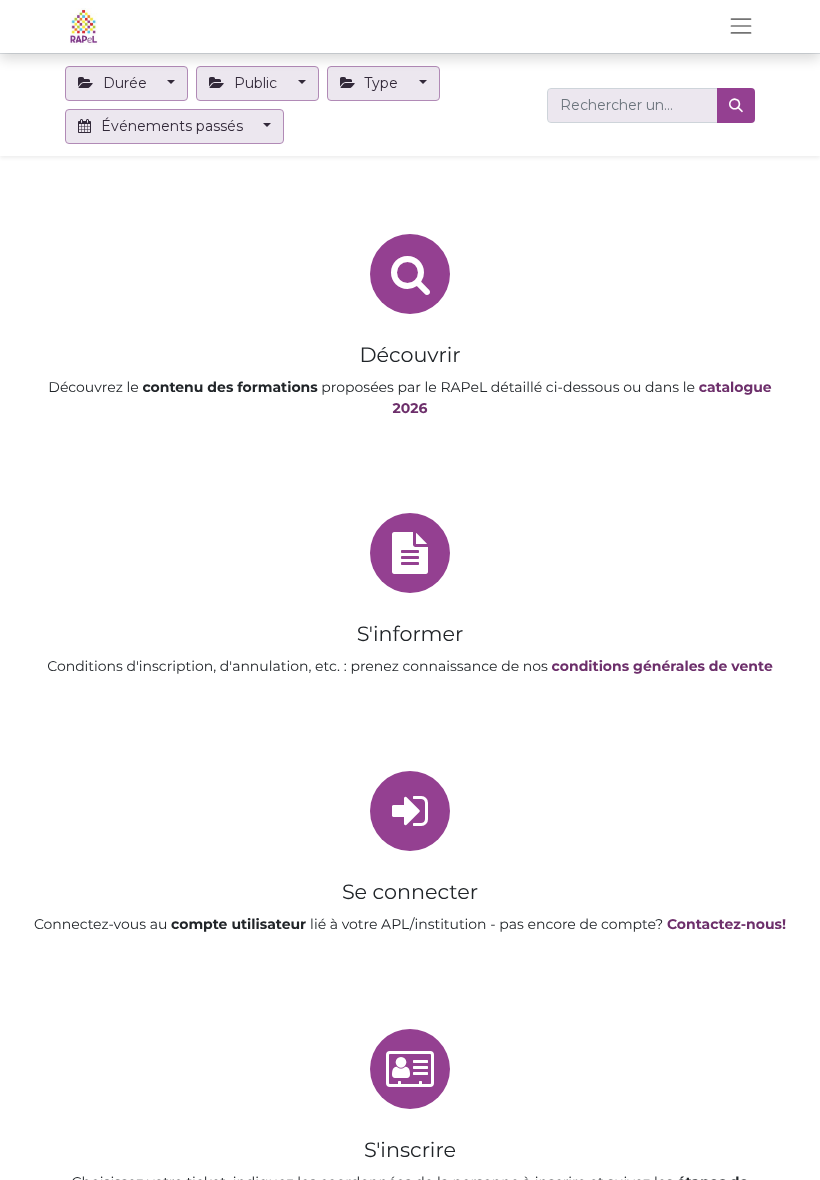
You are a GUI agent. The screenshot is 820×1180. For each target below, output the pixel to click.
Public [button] (255, 83)
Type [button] (381, 83)
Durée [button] (125, 83)
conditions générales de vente (662, 666)
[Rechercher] (736, 105)
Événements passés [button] (172, 126)
